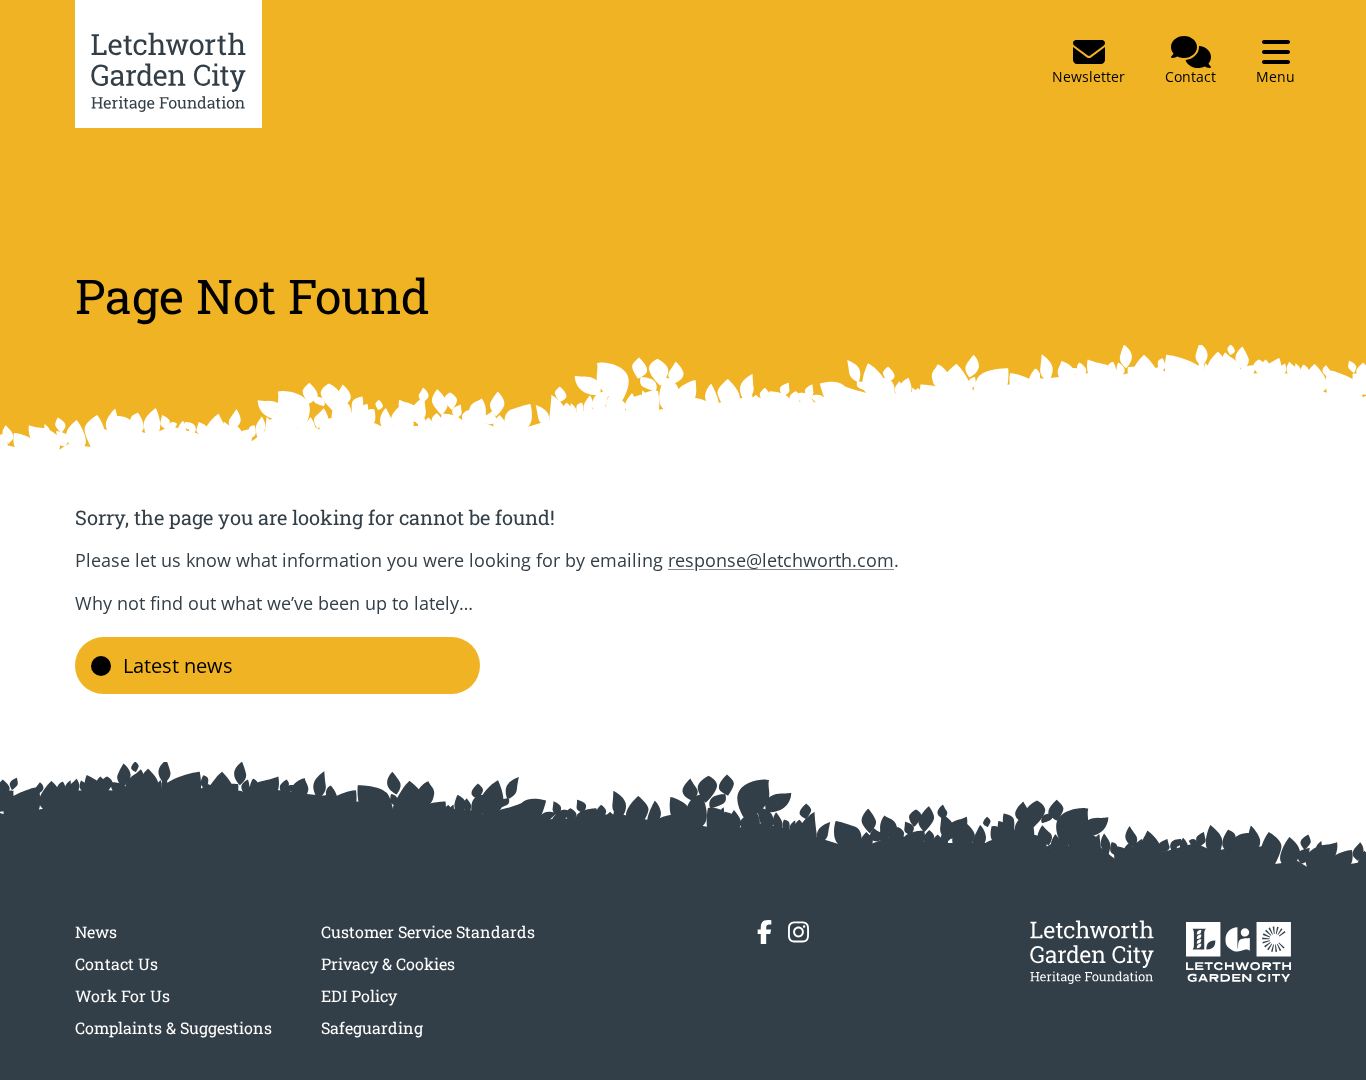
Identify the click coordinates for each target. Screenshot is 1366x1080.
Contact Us (116, 963)
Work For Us (122, 995)
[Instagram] (798, 932)
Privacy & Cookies (388, 963)
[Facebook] (764, 932)
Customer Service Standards (428, 931)
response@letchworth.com (781, 560)
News (96, 931)
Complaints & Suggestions (173, 1027)
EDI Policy (359, 995)
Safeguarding (372, 1027)
